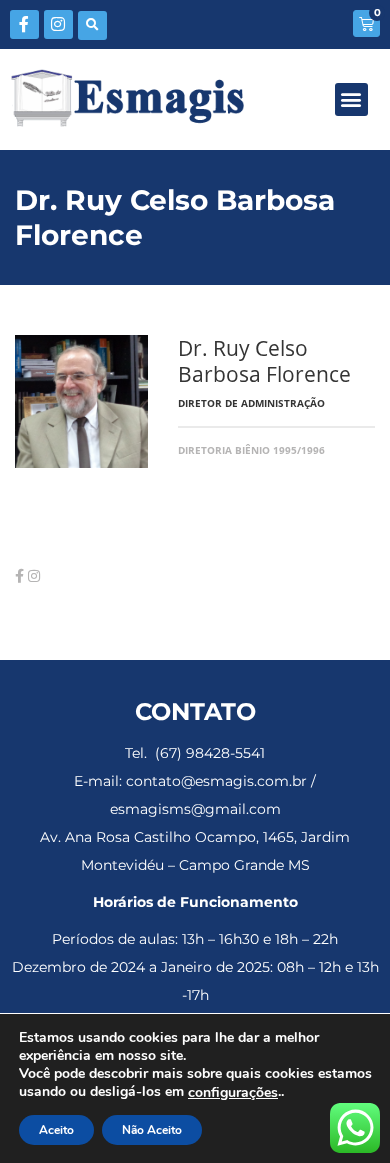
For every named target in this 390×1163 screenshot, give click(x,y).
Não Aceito (152, 1130)
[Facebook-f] (24, 24)
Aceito (56, 1130)
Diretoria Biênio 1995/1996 (251, 450)
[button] (92, 25)
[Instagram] (58, 24)
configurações (233, 1093)
